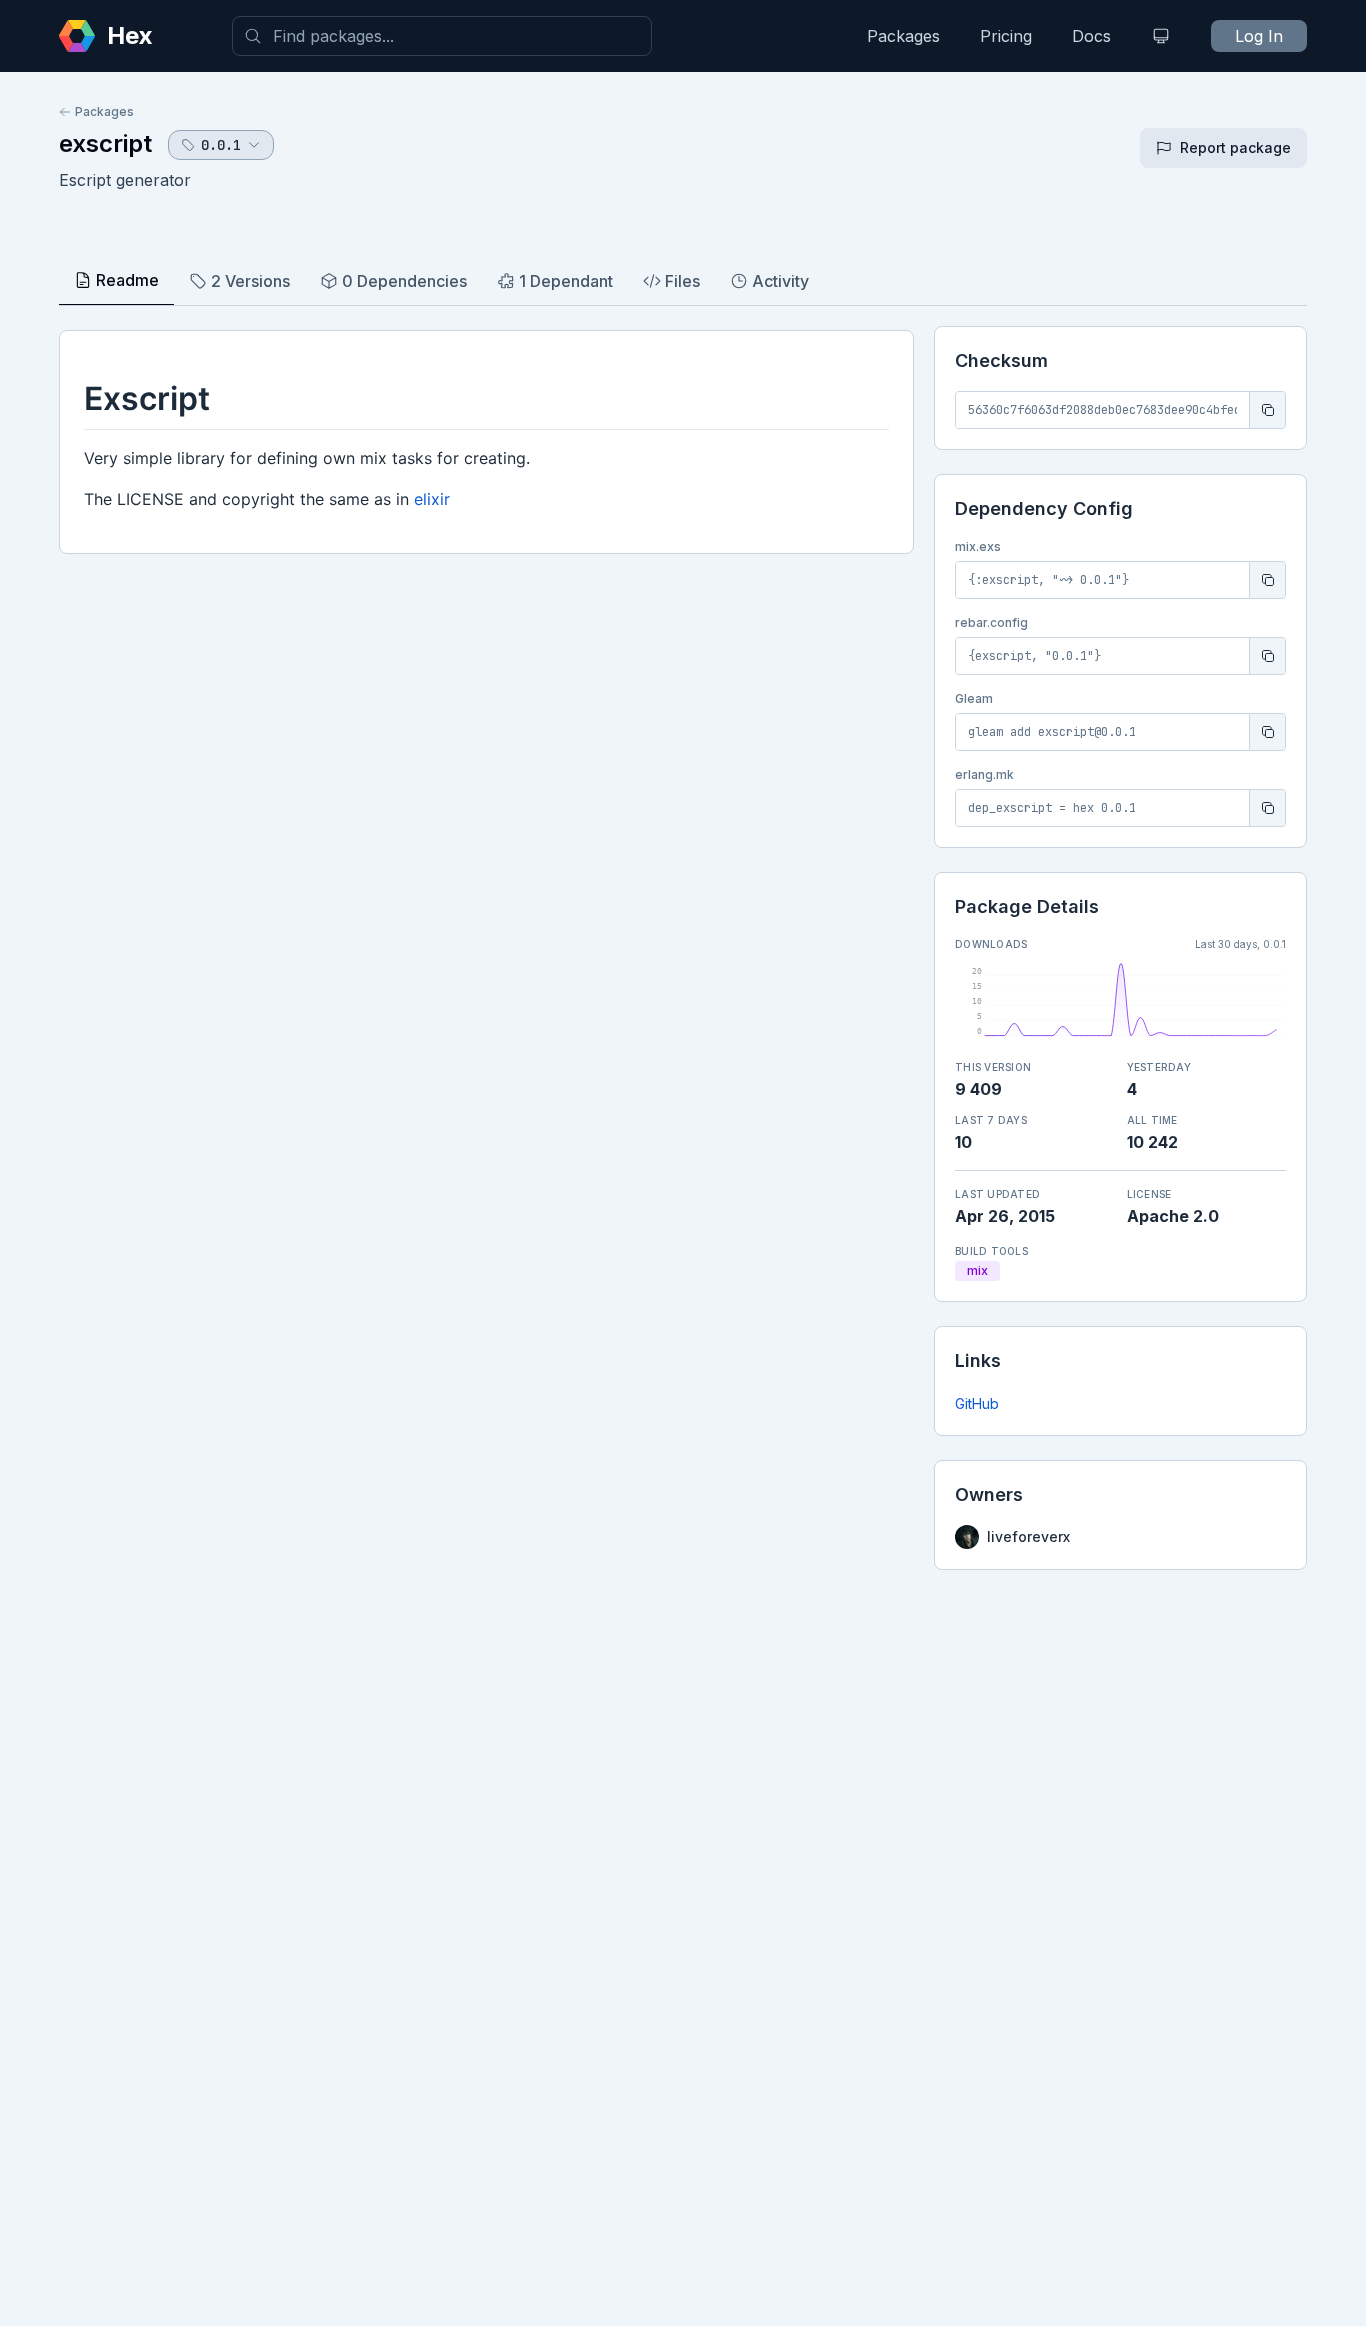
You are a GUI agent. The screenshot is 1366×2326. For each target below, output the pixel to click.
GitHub (977, 1403)
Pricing (1006, 36)
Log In (1259, 36)
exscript (105, 143)
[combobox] (442, 36)
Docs (1091, 36)
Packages (903, 36)
